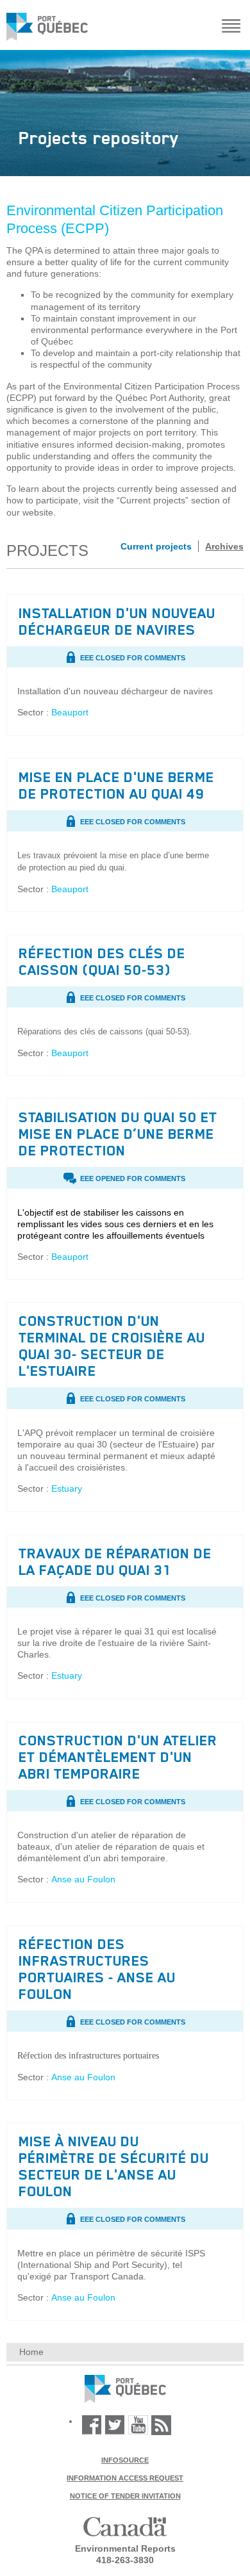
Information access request (125, 2478)
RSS (161, 2425)
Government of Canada (125, 2527)
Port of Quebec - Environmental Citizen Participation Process (125, 2389)
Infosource (125, 2460)
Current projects (156, 546)
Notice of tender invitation (125, 2496)
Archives (224, 546)
